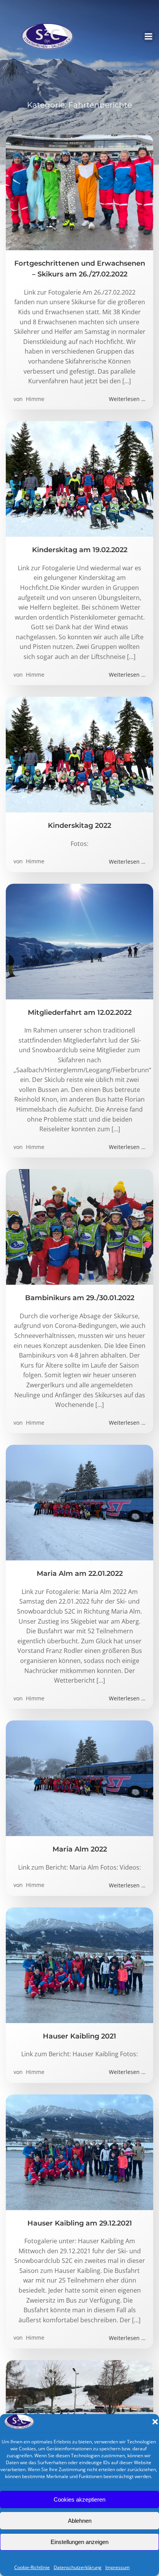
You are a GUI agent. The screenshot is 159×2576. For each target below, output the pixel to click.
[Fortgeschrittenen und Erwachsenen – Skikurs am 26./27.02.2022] (79, 192)
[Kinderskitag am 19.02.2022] (79, 478)
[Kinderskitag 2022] (79, 754)
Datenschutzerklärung (78, 2567)
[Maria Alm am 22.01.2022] (79, 1502)
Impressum (118, 2567)
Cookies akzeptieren (79, 2499)
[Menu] (149, 37)
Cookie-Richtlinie (32, 2567)
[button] (155, 2422)
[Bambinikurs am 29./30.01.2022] (79, 1227)
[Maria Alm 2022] (79, 1778)
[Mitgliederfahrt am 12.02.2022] (79, 941)
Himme (34, 399)
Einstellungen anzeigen (79, 2542)
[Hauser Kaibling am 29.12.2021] (79, 2151)
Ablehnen (80, 2521)
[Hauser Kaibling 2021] (79, 1964)
